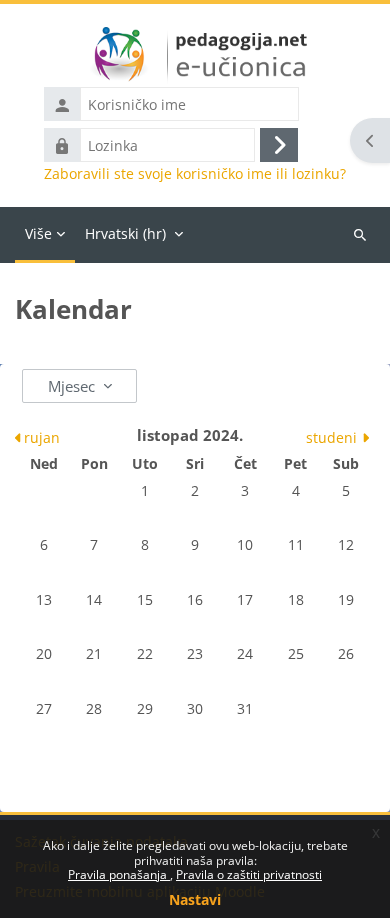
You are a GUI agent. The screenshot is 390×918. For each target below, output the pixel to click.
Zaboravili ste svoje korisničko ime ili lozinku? (195, 174)
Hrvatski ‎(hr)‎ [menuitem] (125, 233)
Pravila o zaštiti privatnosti (249, 874)
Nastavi (195, 899)
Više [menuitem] (38, 233)
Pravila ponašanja (119, 874)
